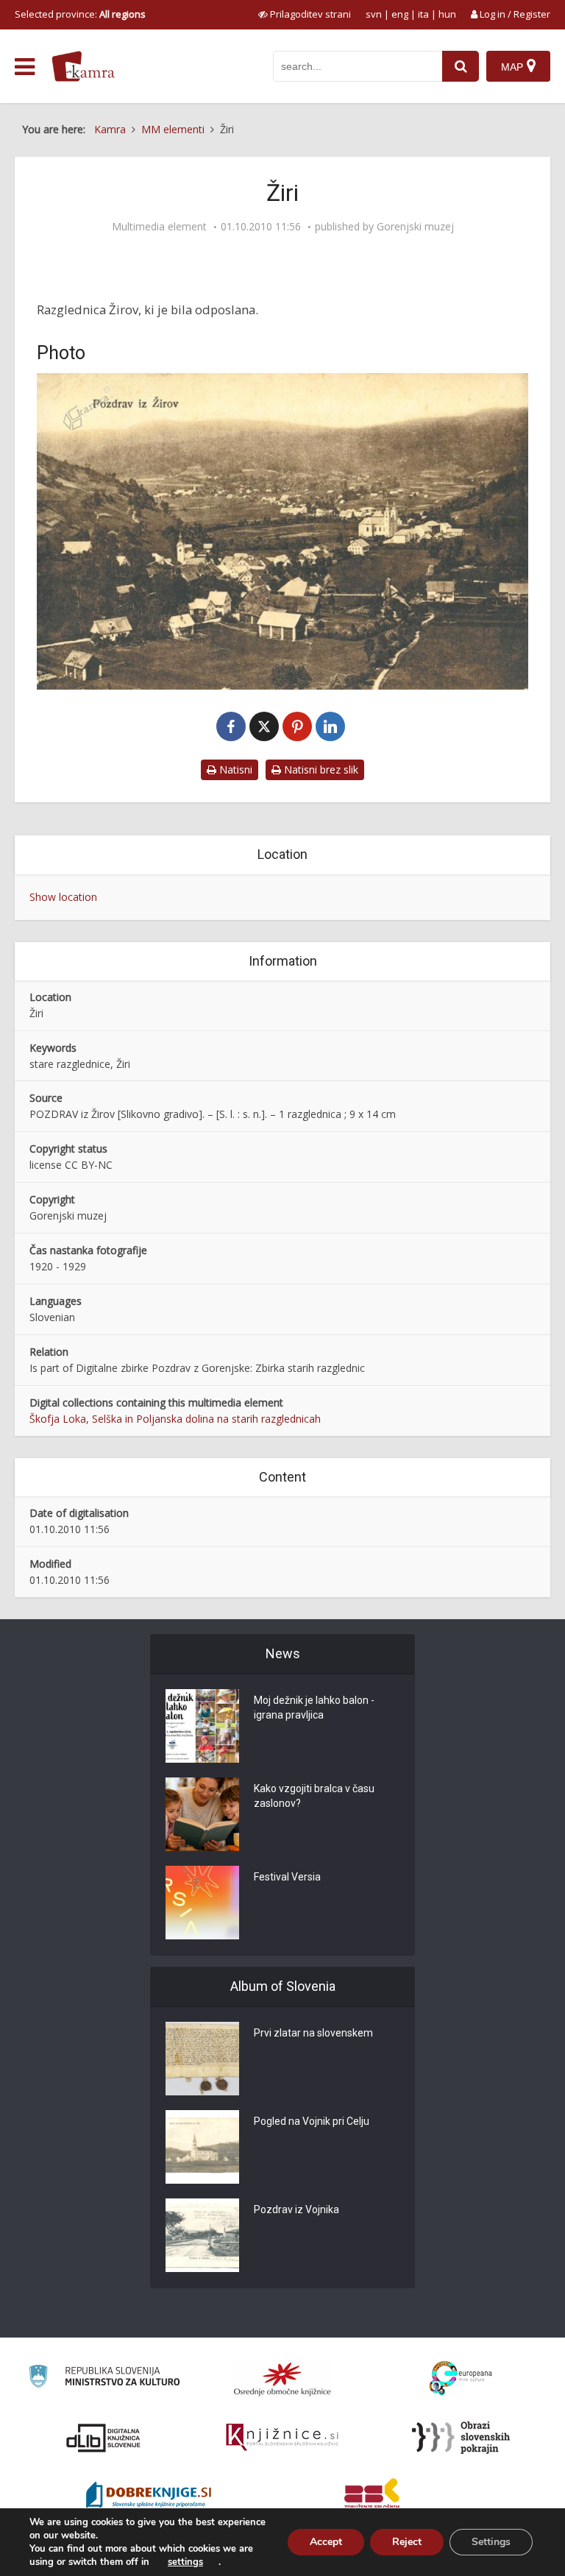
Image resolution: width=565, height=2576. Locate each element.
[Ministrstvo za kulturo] (104, 2378)
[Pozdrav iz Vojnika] (202, 2235)
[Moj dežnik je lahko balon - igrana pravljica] (202, 1726)
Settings (491, 2542)
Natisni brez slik (320, 769)
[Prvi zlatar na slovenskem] (202, 2059)
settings (185, 2562)
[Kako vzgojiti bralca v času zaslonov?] (202, 1814)
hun (447, 14)
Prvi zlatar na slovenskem (313, 2033)
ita (423, 14)
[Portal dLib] (104, 2438)
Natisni (234, 769)
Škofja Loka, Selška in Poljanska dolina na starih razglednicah (175, 1419)
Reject (407, 2542)
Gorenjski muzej (415, 227)
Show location (63, 897)
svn (374, 14)
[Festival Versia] (202, 1903)
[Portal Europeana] (461, 2378)
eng (400, 14)
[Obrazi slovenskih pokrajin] (461, 2438)
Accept (326, 2542)
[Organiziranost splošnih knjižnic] (282, 2379)
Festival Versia (287, 1877)
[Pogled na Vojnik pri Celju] (202, 2147)
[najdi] (461, 66)
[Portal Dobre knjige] (149, 2497)
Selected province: (80, 14)
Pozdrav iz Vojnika (296, 2209)
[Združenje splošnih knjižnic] (372, 2497)
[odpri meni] (25, 67)
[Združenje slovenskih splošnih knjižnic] (282, 2438)
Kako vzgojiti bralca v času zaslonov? (314, 1796)
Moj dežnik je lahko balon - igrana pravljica (314, 1708)
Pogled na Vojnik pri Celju (312, 2121)
